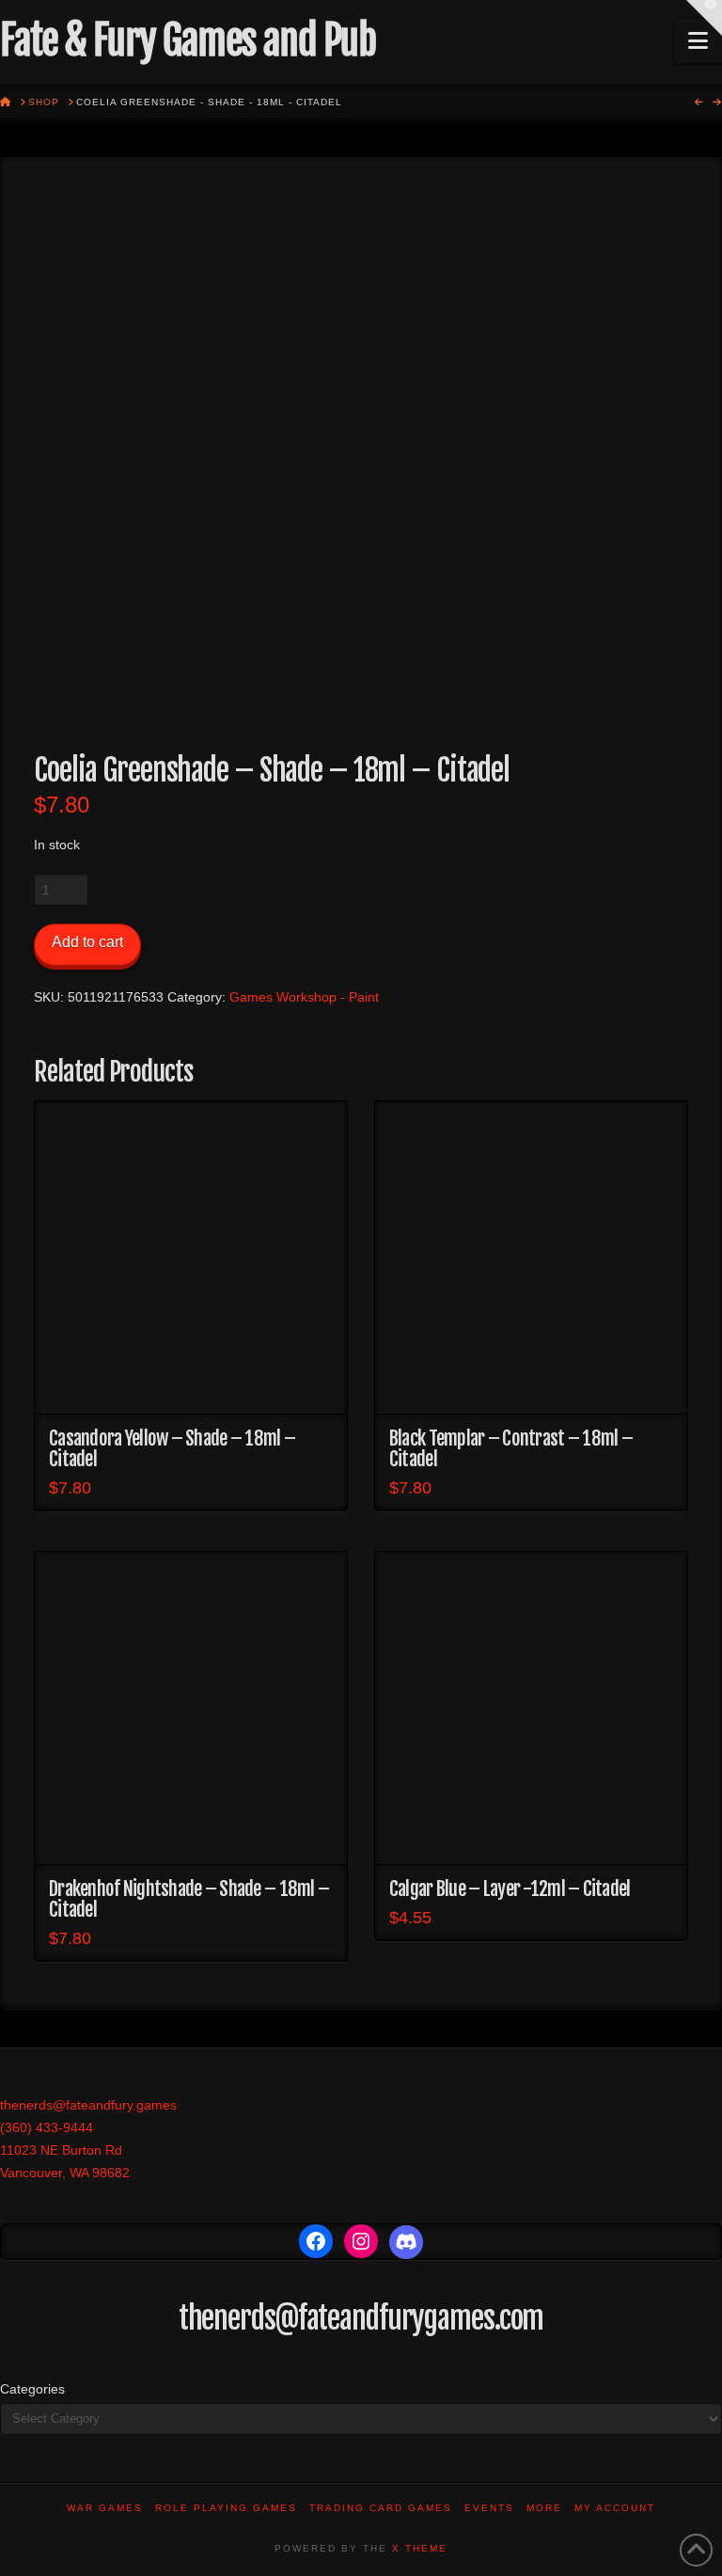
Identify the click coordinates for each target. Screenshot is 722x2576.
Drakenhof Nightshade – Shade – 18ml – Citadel (189, 1899)
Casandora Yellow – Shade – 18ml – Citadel (172, 1448)
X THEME (420, 2548)
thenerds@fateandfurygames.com (361, 2318)
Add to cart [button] (191, 1383)
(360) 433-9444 (47, 2127)
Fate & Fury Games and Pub (188, 40)
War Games (105, 2508)
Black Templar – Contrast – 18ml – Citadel (511, 1448)
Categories (32, 2389)
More (544, 2508)
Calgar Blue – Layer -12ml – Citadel (510, 1889)
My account (615, 2508)
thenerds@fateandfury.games (88, 2105)
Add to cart (87, 942)
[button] (698, 41)
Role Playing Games (226, 2508)
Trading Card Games (381, 2508)
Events (489, 2508)
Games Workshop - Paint (304, 997)
